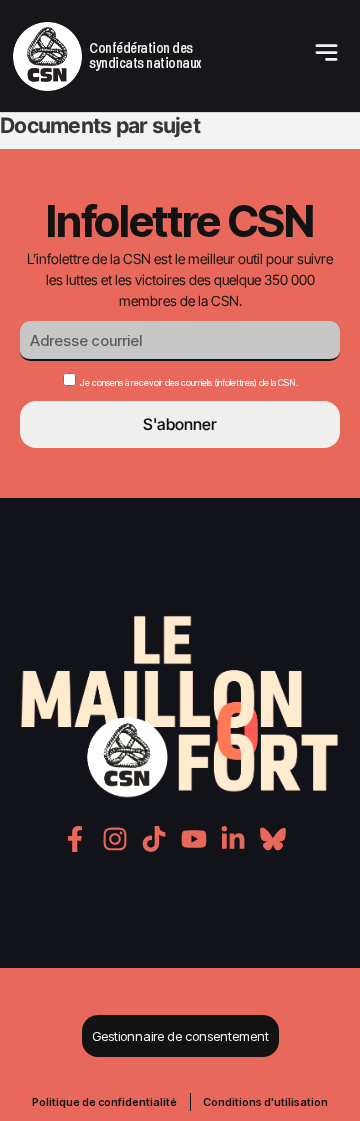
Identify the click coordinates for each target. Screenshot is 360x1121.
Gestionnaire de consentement (180, 1036)
